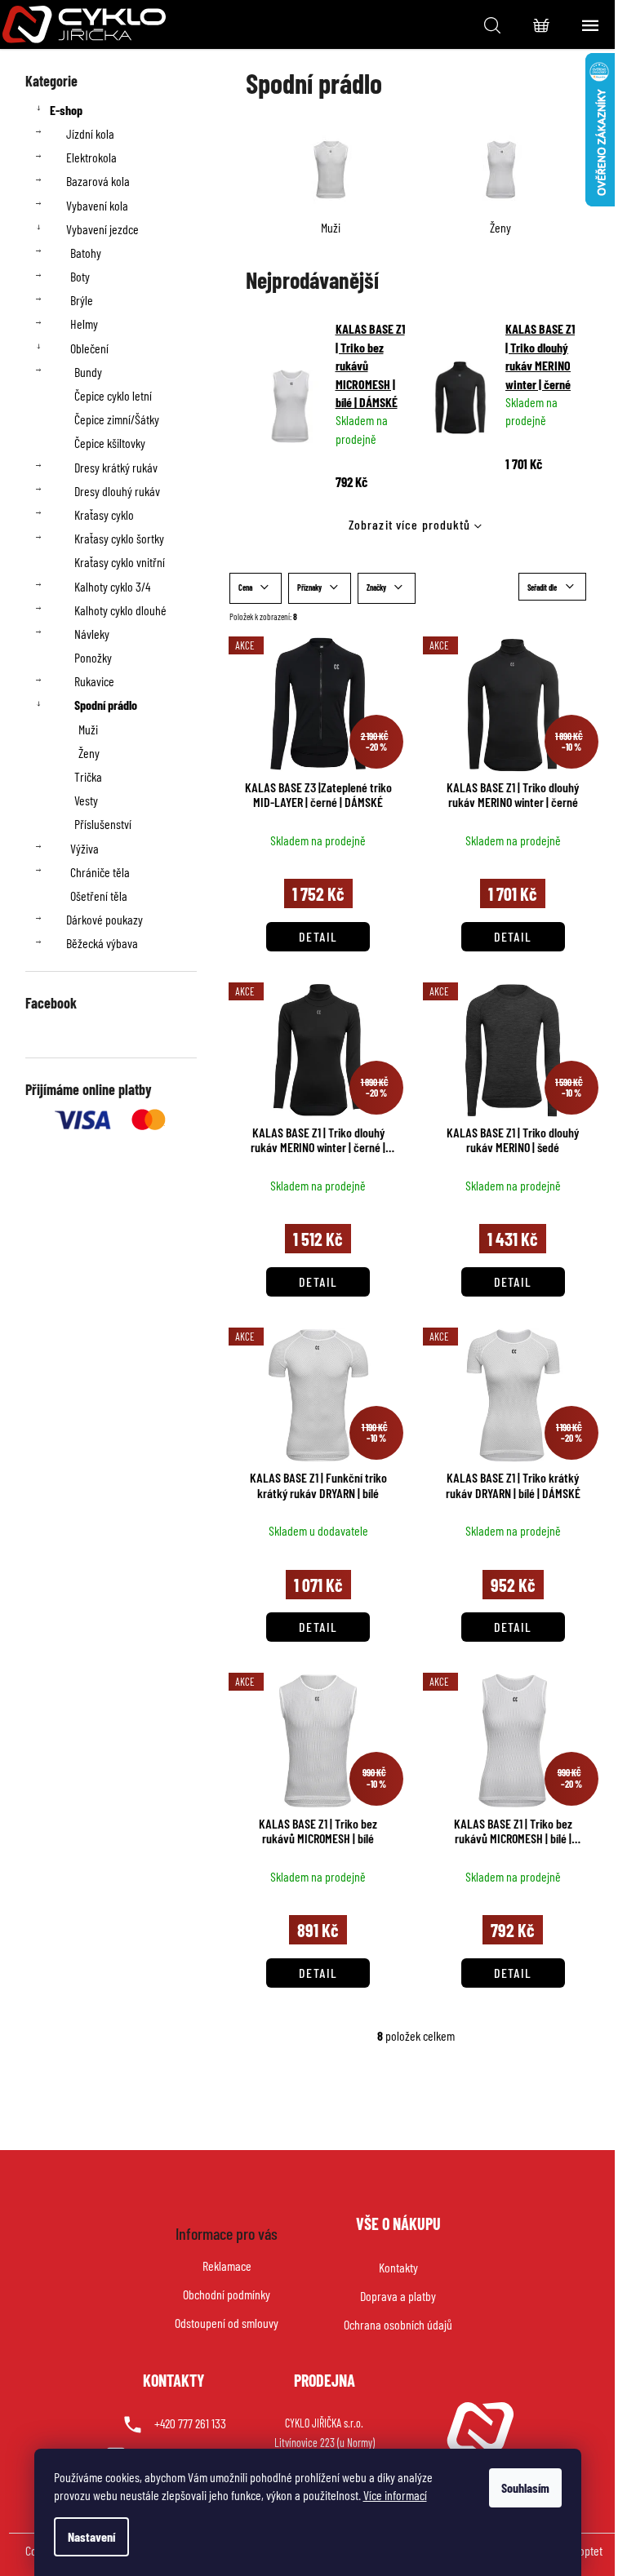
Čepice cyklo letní (113, 395)
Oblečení (89, 348)
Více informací (395, 2495)
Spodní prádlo (106, 705)
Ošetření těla (99, 896)
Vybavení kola (97, 205)
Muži (88, 729)
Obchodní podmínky (227, 2294)
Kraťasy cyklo (104, 514)
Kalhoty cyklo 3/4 (112, 586)
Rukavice (94, 681)
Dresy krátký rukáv (116, 467)
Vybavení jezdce (102, 229)
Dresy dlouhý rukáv (117, 491)
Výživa (84, 848)
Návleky (92, 634)
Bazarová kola (98, 181)
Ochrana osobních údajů (398, 2324)
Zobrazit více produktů (410, 524)
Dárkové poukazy (104, 919)
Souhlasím (525, 2487)
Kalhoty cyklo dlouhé (120, 610)
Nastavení (91, 2536)
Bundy (88, 372)
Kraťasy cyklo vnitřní (120, 562)
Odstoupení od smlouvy (227, 2323)
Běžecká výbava (102, 943)
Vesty (86, 800)
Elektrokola (91, 157)
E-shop (66, 110)
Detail (318, 936)
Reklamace (227, 2266)
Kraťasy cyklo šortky (119, 538)
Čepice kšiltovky (110, 443)
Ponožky (93, 657)
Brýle (82, 300)
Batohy (86, 253)
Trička (88, 776)
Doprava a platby (398, 2296)
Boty (80, 276)
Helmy (84, 324)
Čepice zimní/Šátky (117, 419)
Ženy (89, 753)
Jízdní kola (90, 133)
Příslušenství (103, 824)
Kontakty (398, 2267)
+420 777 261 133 (190, 2423)
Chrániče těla (100, 872)
